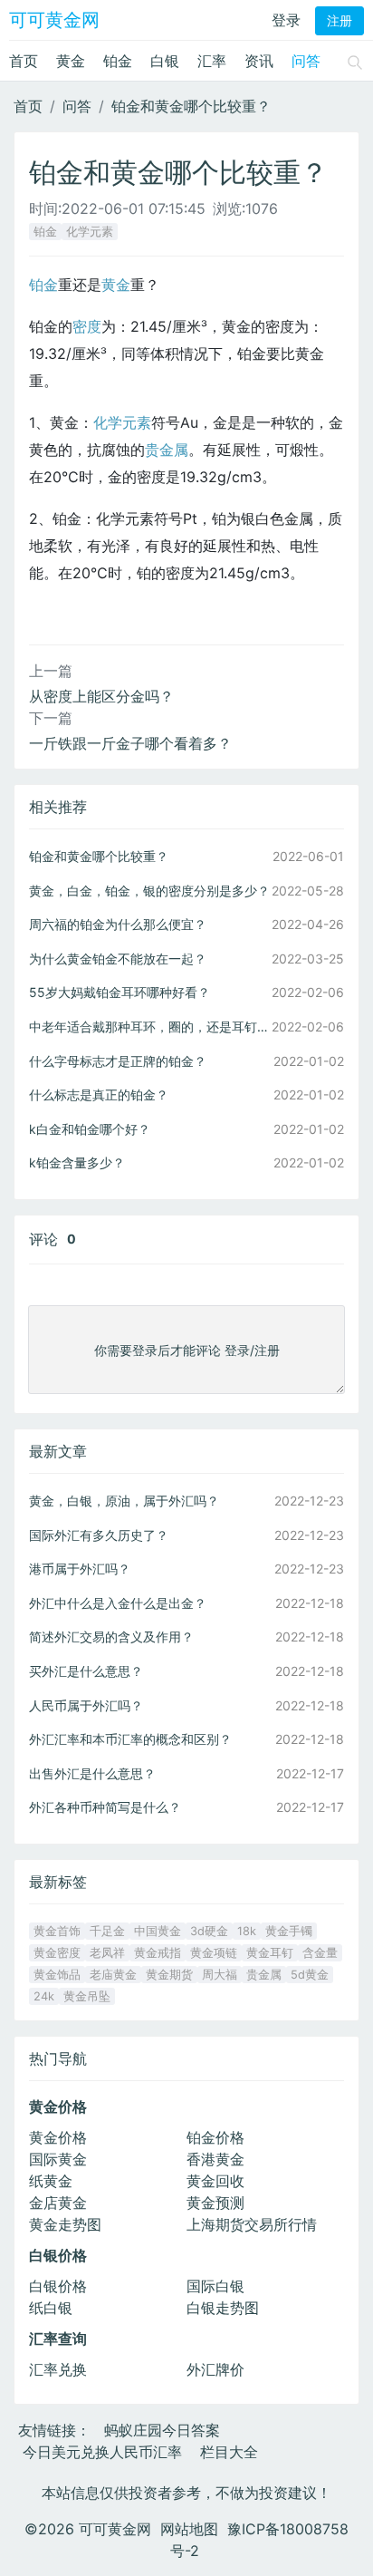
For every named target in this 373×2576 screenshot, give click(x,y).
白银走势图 (223, 2308)
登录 (286, 20)
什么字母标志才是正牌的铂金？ (118, 1061)
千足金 (107, 1931)
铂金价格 (215, 2137)
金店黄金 (58, 2203)
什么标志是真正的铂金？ (99, 1094)
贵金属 (167, 450)
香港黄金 (215, 2159)
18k (247, 1931)
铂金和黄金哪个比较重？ (191, 106)
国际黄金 (58, 2159)
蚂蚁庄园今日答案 (162, 2430)
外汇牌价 (215, 2369)
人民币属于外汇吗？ (86, 1705)
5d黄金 (310, 1975)
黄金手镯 (289, 1931)
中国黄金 (158, 1931)
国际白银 (215, 2286)
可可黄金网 (54, 20)
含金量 (320, 1953)
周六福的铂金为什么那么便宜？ (118, 924)
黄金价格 (58, 2137)
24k (44, 1996)
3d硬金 (209, 1931)
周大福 (220, 1975)
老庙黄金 (113, 1975)
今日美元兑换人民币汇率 (102, 2452)
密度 (87, 326)
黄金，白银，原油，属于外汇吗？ (124, 1501)
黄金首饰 (57, 1931)
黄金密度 (57, 1953)
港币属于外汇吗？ (80, 1569)
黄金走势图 (65, 2224)
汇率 (212, 61)
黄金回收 (215, 2181)
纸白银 (51, 2308)
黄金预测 (215, 2203)
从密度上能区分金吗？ (101, 696)
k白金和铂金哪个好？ (90, 1129)
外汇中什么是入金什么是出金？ (118, 1603)
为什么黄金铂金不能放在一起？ (118, 959)
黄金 (71, 61)
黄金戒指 (158, 1953)
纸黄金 (51, 2181)
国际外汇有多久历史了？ (99, 1535)
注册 (340, 21)
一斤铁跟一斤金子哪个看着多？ (130, 743)
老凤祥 (107, 1953)
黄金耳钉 (270, 1953)
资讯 (259, 61)
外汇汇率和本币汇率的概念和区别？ (130, 1739)
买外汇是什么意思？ (86, 1671)
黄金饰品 (57, 1975)
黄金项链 (214, 1953)
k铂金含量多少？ (77, 1162)
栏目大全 (229, 2452)
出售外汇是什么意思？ (92, 1773)
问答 (306, 61)
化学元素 (90, 232)
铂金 (118, 61)
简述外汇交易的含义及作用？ (111, 1637)
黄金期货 (169, 1975)
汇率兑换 (58, 2369)
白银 (165, 61)
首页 (24, 61)
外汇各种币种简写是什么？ (105, 1807)
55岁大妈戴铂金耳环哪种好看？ (120, 992)
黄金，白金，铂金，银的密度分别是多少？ (149, 891)
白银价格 (58, 2286)
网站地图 (189, 2529)
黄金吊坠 (87, 1996)
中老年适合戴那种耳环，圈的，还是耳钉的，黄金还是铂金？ (150, 1027)
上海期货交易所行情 (252, 2224)
